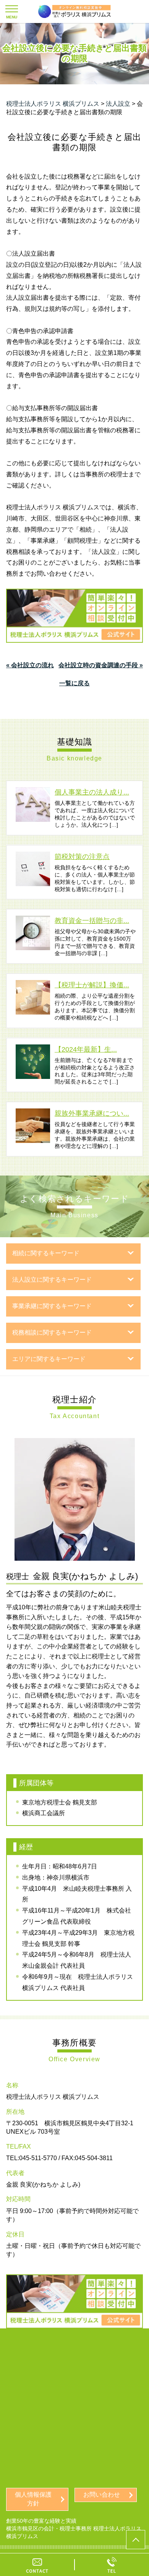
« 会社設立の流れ (30, 665)
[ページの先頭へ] (136, 2540)
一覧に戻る (74, 683)
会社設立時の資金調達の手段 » (101, 665)
